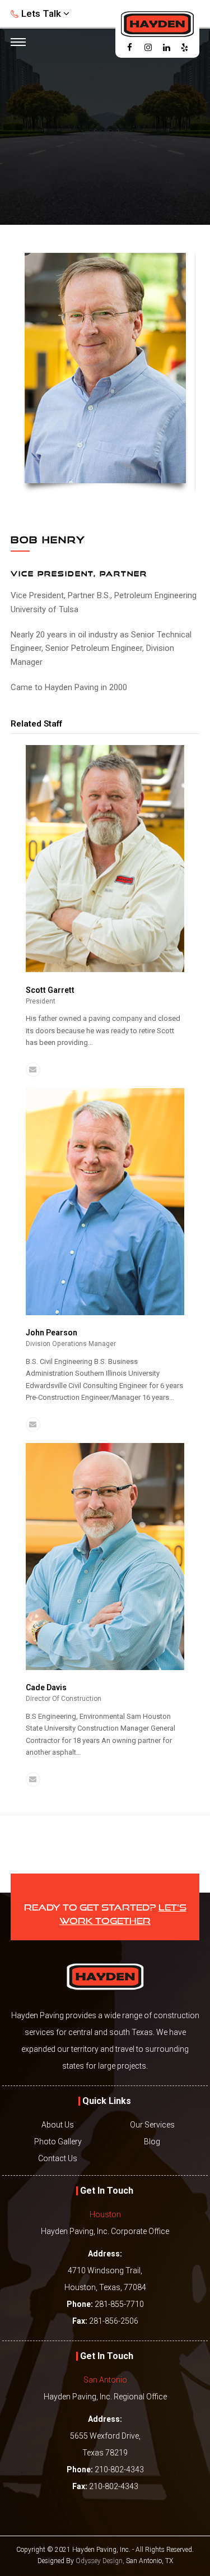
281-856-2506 (114, 2321)
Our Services (152, 2125)
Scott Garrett (50, 990)
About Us (58, 2125)
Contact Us (58, 2158)
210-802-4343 (119, 2469)
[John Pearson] (105, 1313)
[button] (17, 43)
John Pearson (52, 1333)
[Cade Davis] (105, 1668)
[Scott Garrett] (105, 970)
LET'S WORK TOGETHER (123, 1913)
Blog (152, 2142)
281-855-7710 (119, 2304)
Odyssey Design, (100, 2561)
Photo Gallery (58, 2142)
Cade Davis (46, 1687)
